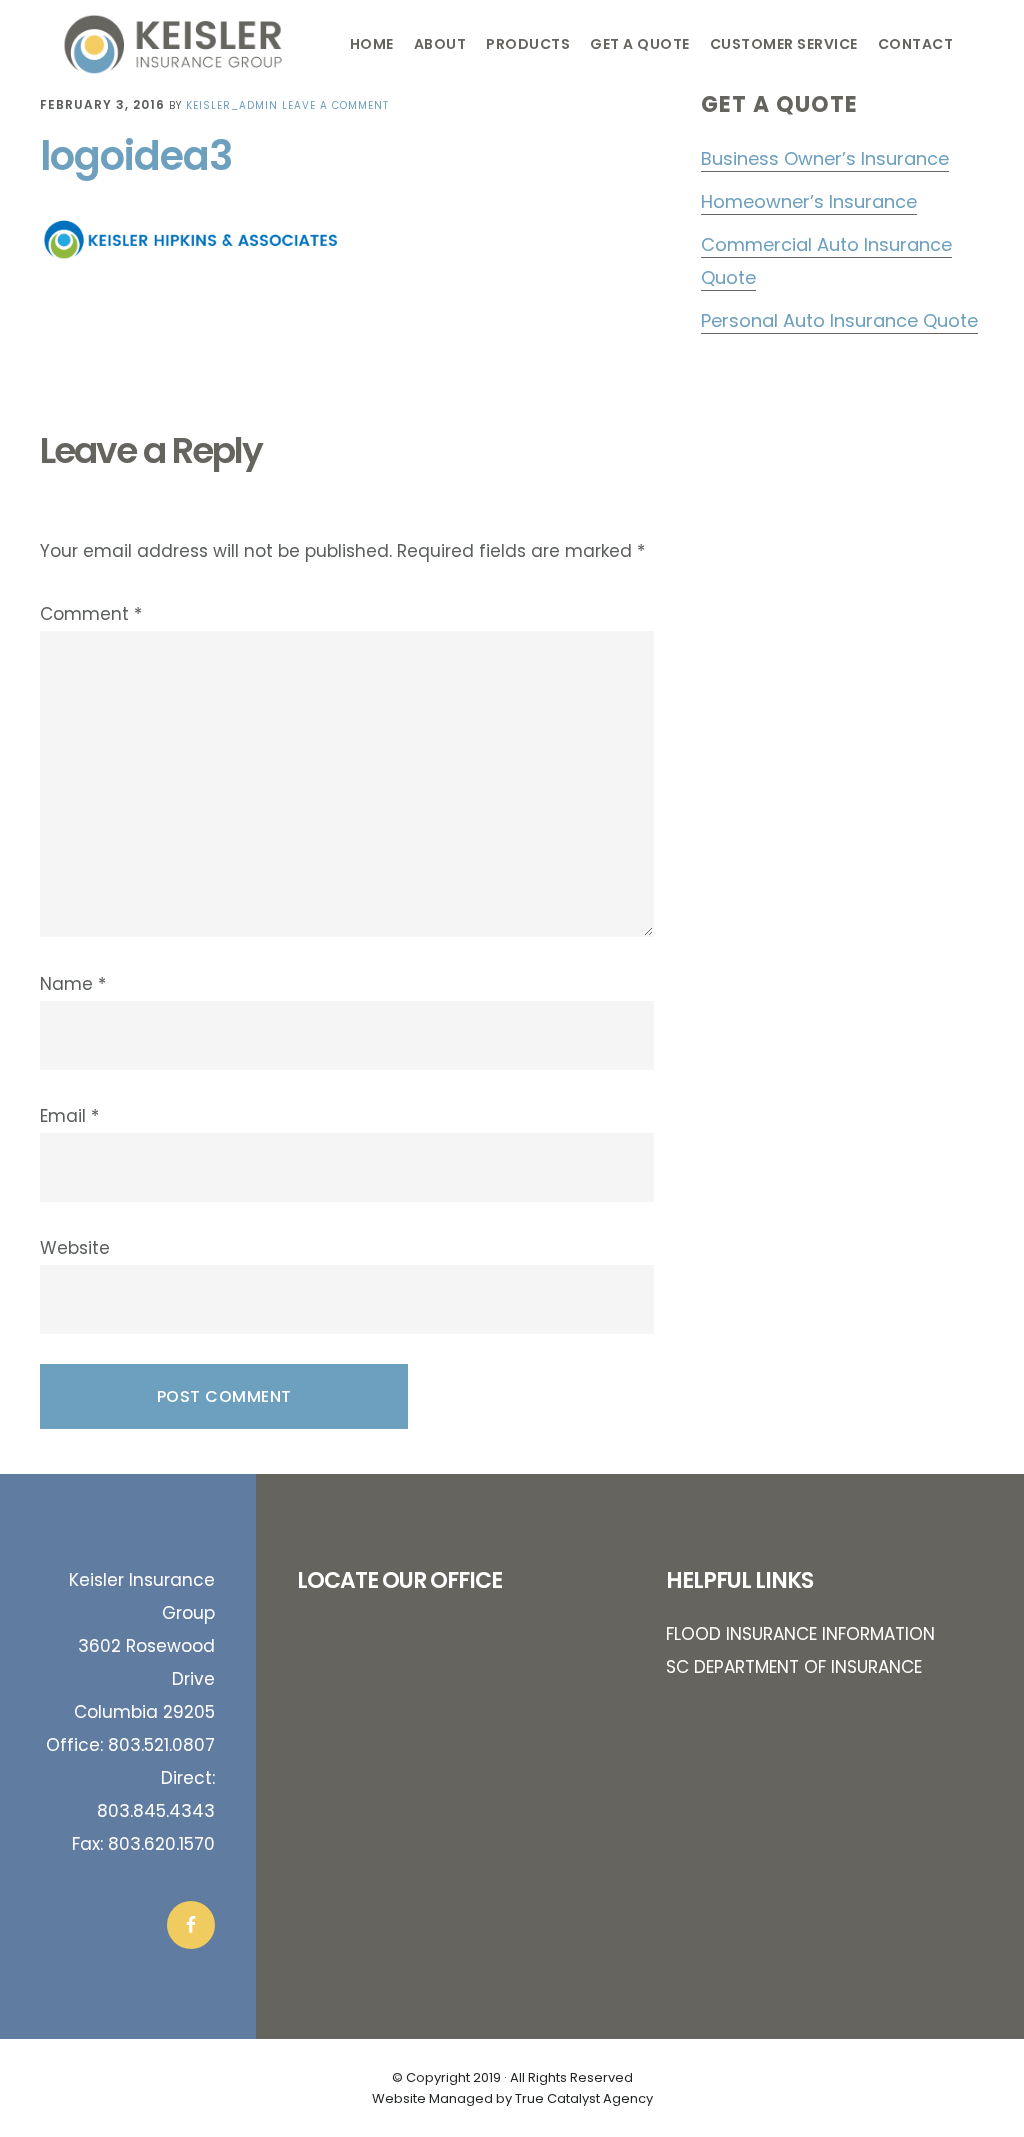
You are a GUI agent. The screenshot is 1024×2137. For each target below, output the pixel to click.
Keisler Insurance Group (196, 44)
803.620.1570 (161, 1844)
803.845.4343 (156, 1811)
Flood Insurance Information (800, 1634)
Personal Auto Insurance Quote (839, 320)
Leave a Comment (335, 105)
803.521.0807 (161, 1745)
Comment (91, 614)
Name (73, 984)
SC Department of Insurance (794, 1667)
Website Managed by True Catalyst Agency (512, 2098)
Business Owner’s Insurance (825, 158)
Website (75, 1248)
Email (69, 1116)
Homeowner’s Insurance (809, 201)
